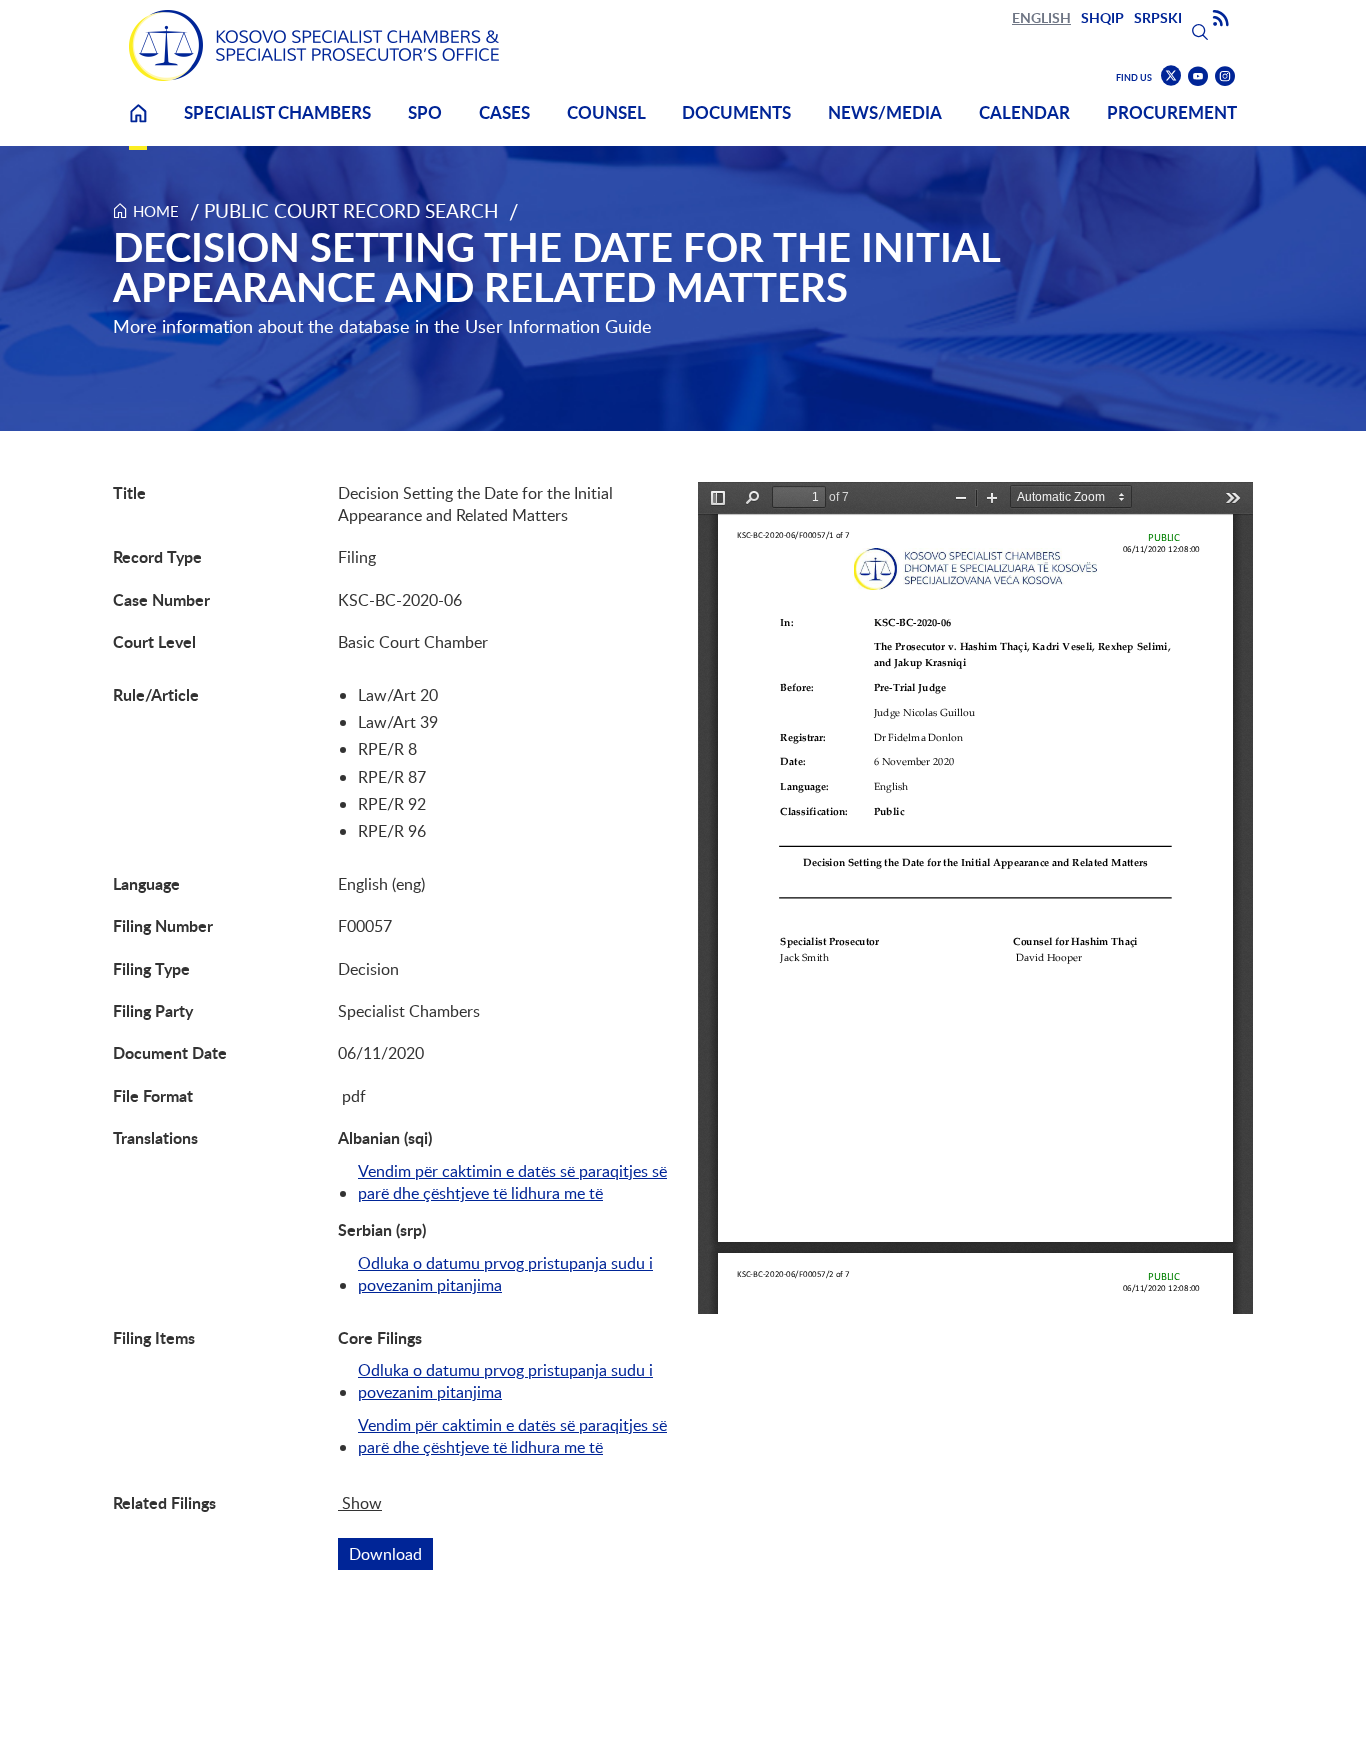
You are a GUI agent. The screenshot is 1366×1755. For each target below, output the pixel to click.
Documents (736, 112)
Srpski (1158, 17)
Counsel (606, 112)
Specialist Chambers (277, 112)
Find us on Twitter (1171, 76)
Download (391, 1554)
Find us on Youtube (1198, 76)
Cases (504, 112)
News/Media (885, 112)
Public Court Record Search (351, 210)
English (1041, 17)
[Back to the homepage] (314, 45)
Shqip (1102, 17)
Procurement (1172, 112)
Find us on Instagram (1225, 76)
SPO (425, 112)
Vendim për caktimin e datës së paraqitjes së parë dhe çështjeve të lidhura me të (512, 1182)
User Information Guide (558, 326)
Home (138, 125)
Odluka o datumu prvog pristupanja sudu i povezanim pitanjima (505, 1274)
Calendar (1024, 112)
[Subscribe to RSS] (1221, 19)
